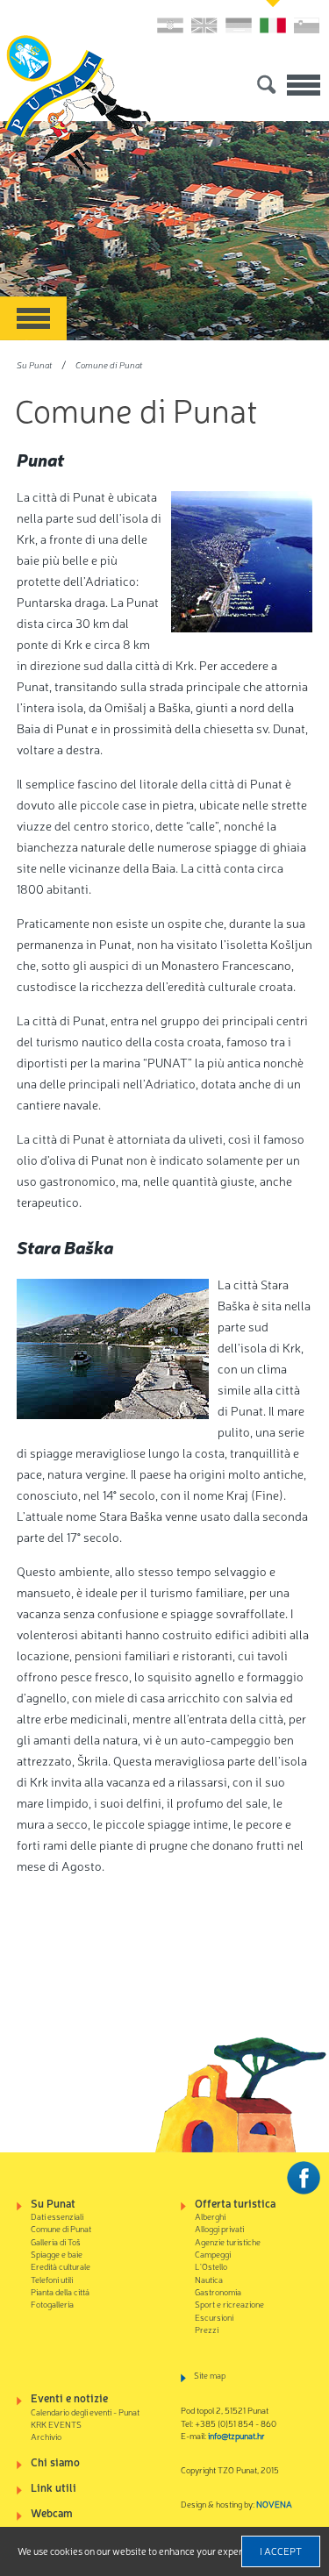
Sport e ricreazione (229, 2304)
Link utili (54, 2487)
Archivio (46, 2436)
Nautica (209, 2279)
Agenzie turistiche (228, 2241)
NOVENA (274, 2504)
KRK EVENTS (56, 2424)
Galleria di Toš (56, 2241)
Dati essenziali (57, 2216)
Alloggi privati (219, 2228)
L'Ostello (211, 2266)
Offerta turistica (235, 2203)
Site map (210, 2375)
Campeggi (213, 2254)
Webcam (52, 2512)
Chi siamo (55, 2462)
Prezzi (207, 2329)
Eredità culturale (61, 2266)
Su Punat (34, 364)
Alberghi (210, 2216)
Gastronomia (218, 2291)
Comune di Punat (109, 364)
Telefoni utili (52, 2279)
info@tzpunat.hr (236, 2435)
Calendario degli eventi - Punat (85, 2412)
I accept (281, 2551)
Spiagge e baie (57, 2254)
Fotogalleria (52, 2304)
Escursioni (214, 2317)
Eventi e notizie (69, 2398)
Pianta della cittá (60, 2291)
